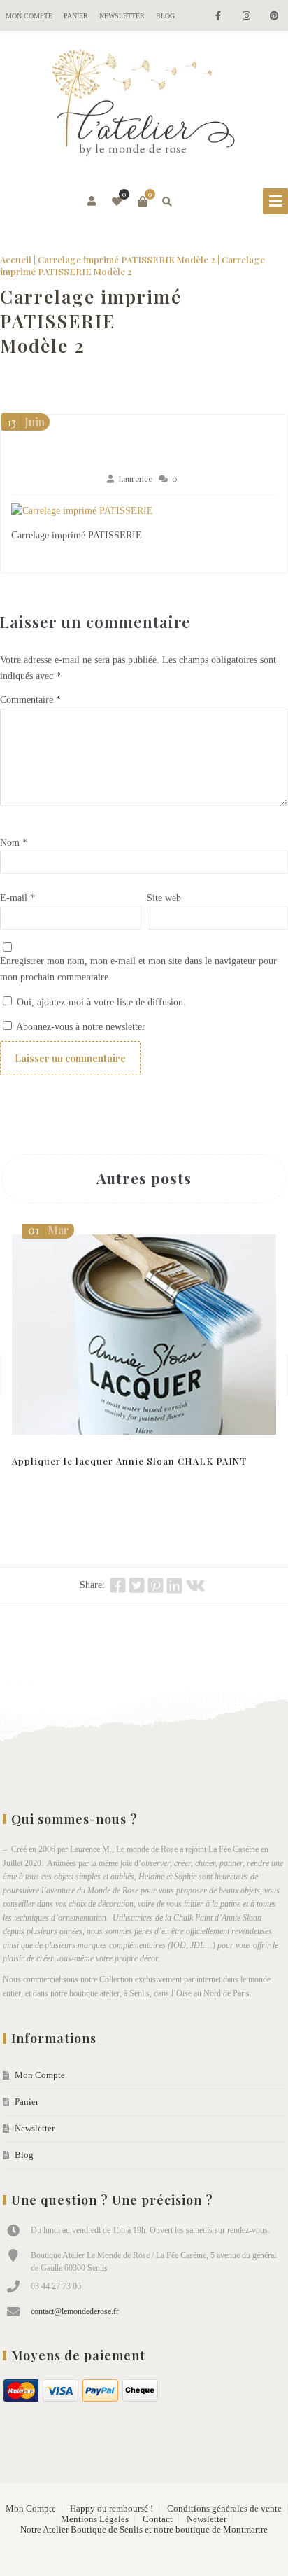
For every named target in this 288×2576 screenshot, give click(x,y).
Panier (76, 16)
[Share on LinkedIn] (174, 1585)
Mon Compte (29, 16)
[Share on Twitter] (137, 1585)
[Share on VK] (195, 1585)
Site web (164, 898)
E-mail (17, 898)
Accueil (16, 259)
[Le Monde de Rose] (144, 106)
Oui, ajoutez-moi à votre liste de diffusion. (100, 1002)
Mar (49, 1230)
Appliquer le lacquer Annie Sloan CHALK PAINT (129, 1461)
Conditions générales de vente (224, 2509)
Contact (158, 2519)
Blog (165, 16)
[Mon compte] (93, 202)
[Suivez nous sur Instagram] (246, 16)
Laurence (135, 479)
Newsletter (122, 16)
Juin (26, 422)
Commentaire (30, 700)
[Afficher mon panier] (143, 202)
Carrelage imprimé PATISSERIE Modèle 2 (127, 259)
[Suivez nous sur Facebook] (218, 16)
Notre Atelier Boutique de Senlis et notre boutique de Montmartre (144, 2530)
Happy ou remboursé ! (111, 2509)
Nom (14, 843)
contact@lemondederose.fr (75, 2311)
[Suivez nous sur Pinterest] (274, 16)
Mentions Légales (95, 2519)
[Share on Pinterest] (156, 1585)
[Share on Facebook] (118, 1585)
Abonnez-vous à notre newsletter (80, 1027)
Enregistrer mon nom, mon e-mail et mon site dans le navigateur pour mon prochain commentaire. (138, 969)
